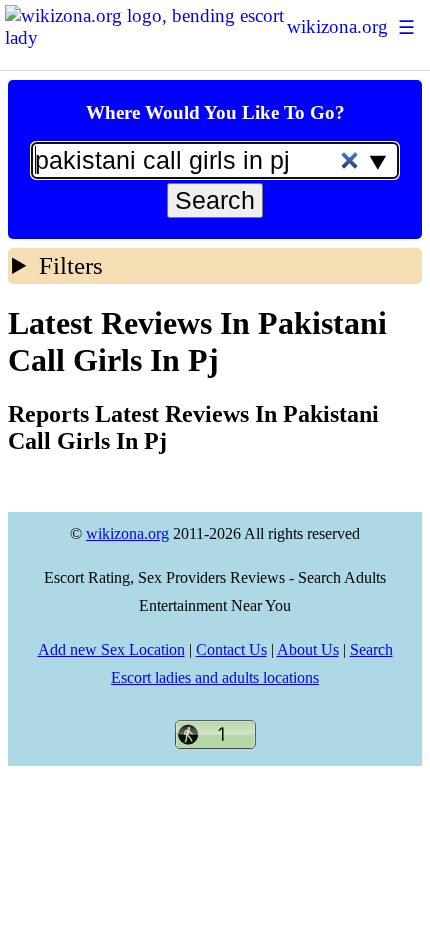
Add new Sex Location (111, 649)
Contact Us (231, 649)
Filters (71, 265)
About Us (308, 649)
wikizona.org (337, 26)
